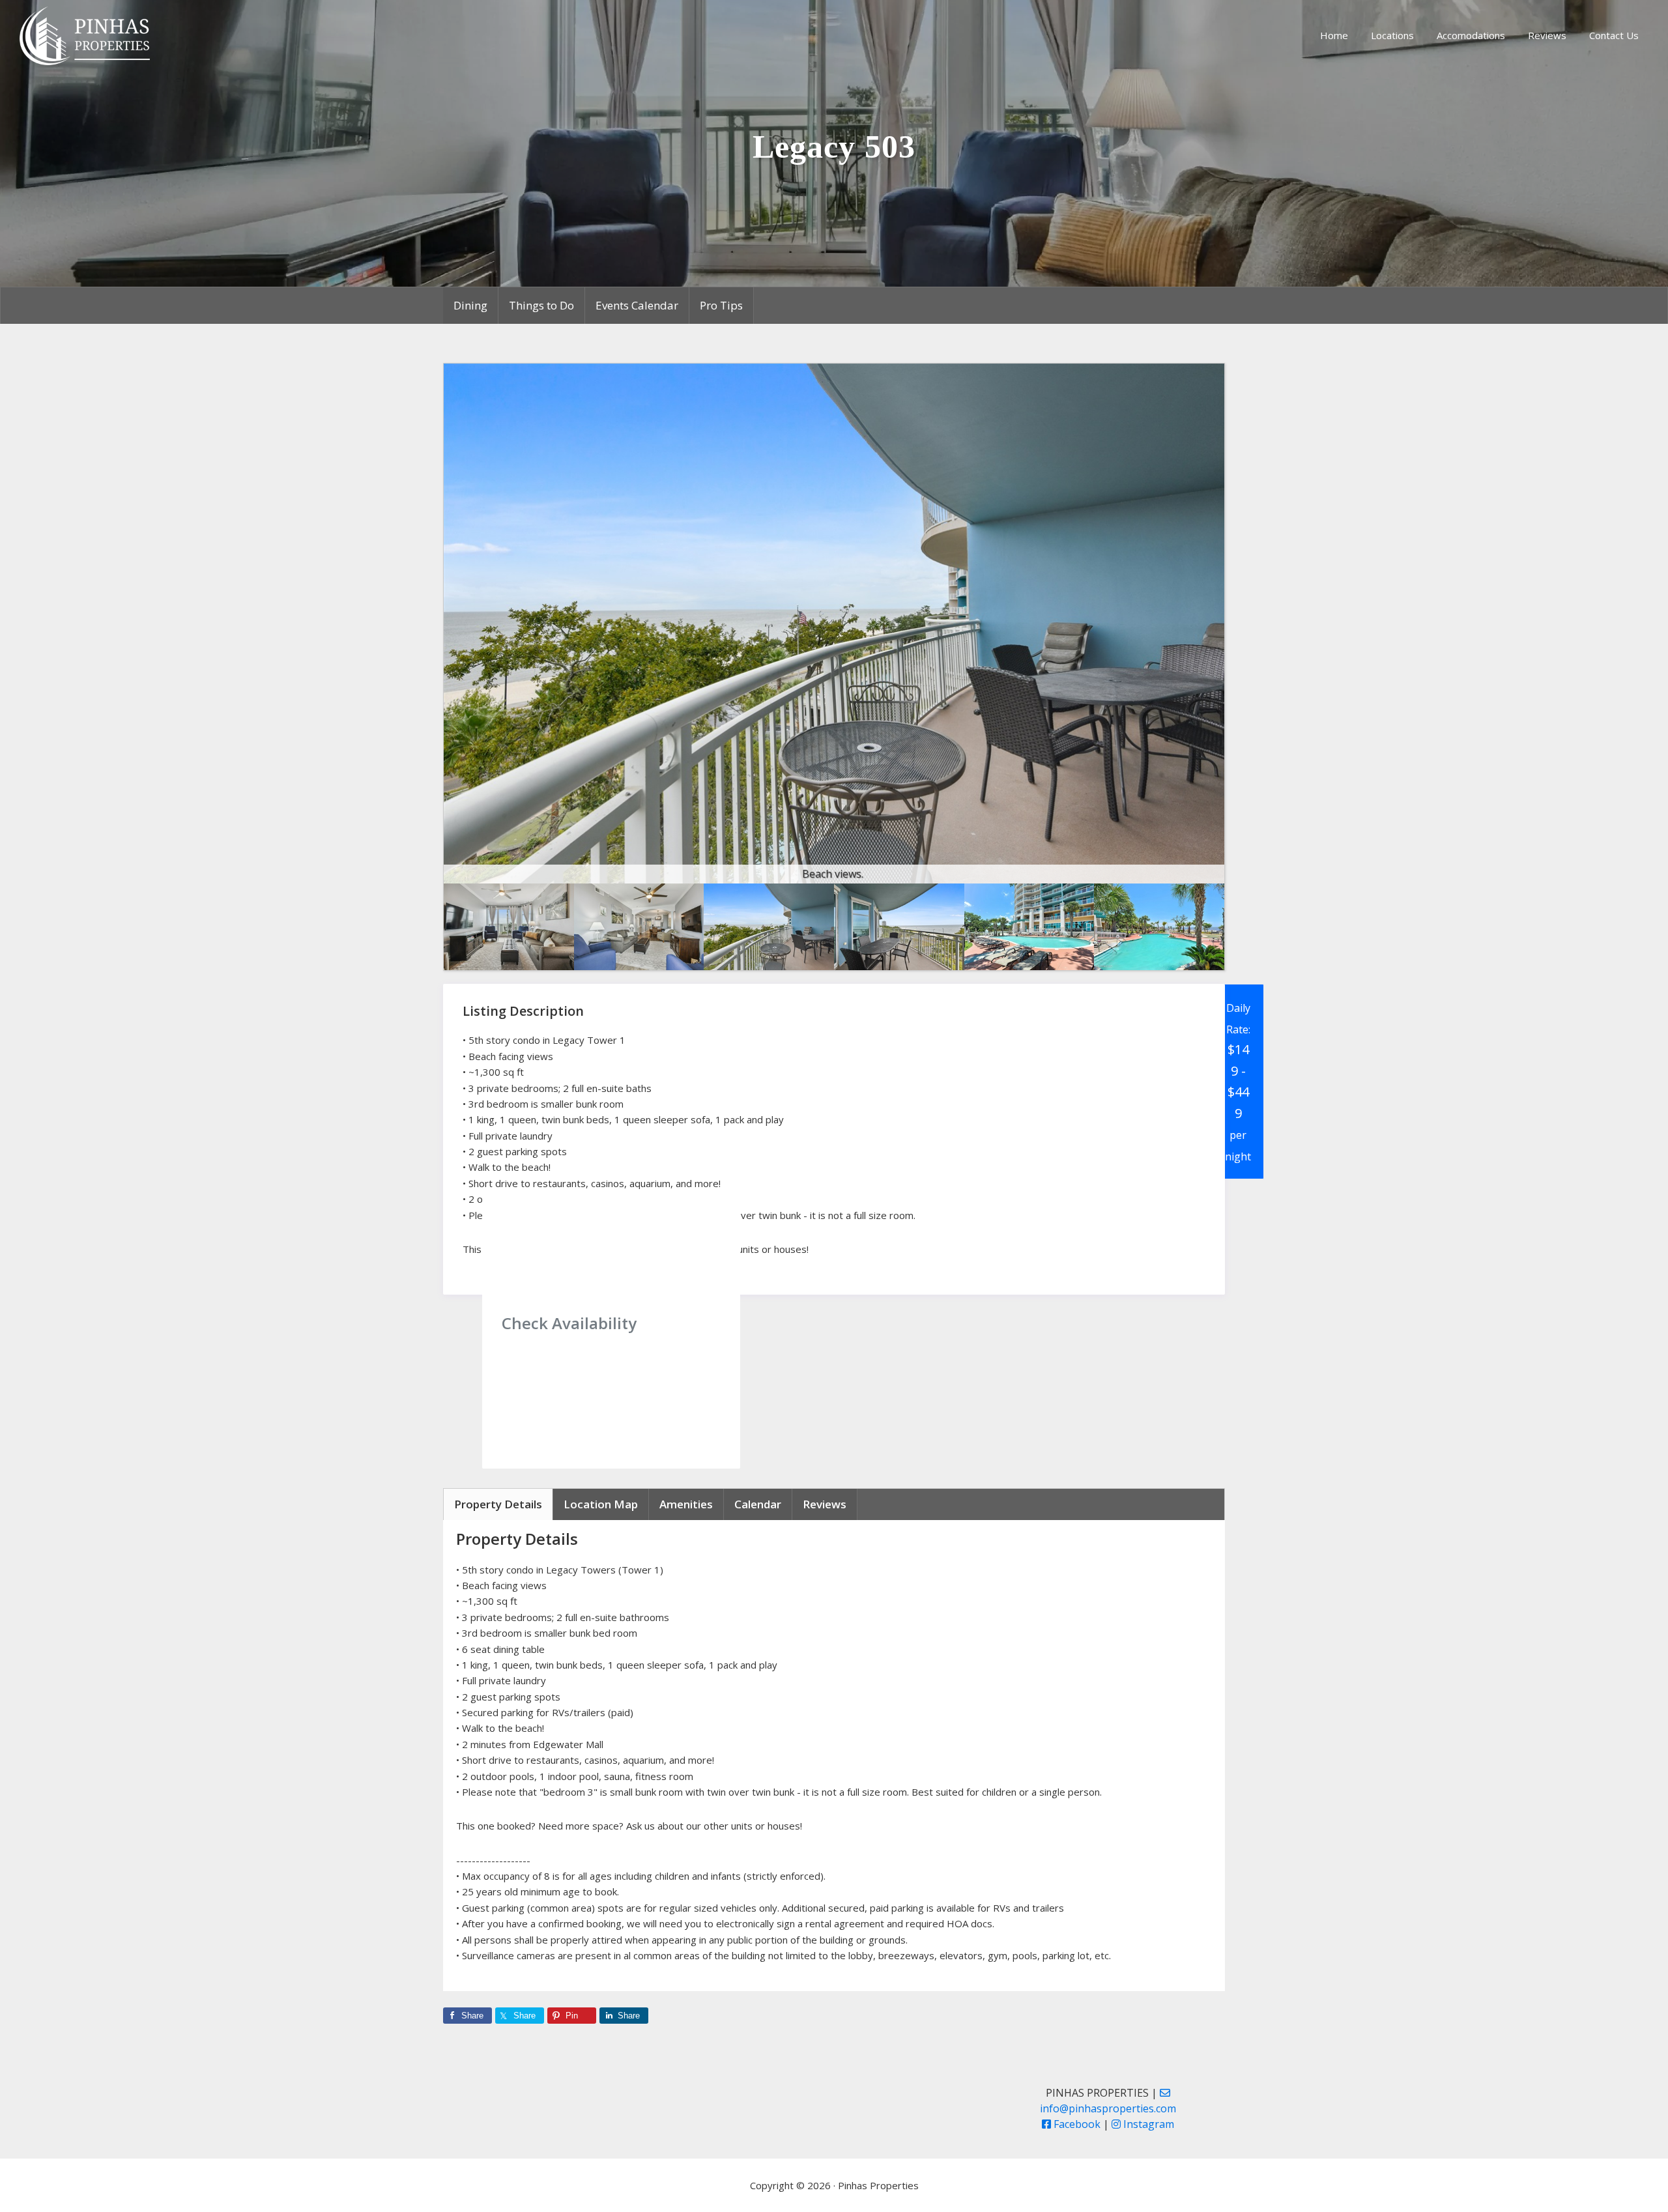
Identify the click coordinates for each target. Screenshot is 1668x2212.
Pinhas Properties (87, 36)
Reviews (825, 1504)
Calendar (758, 1504)
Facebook (1076, 2124)
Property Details (498, 1504)
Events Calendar (637, 305)
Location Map (601, 1504)
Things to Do (541, 305)
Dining (470, 305)
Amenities (686, 1504)
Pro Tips (721, 305)
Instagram (1147, 2124)
